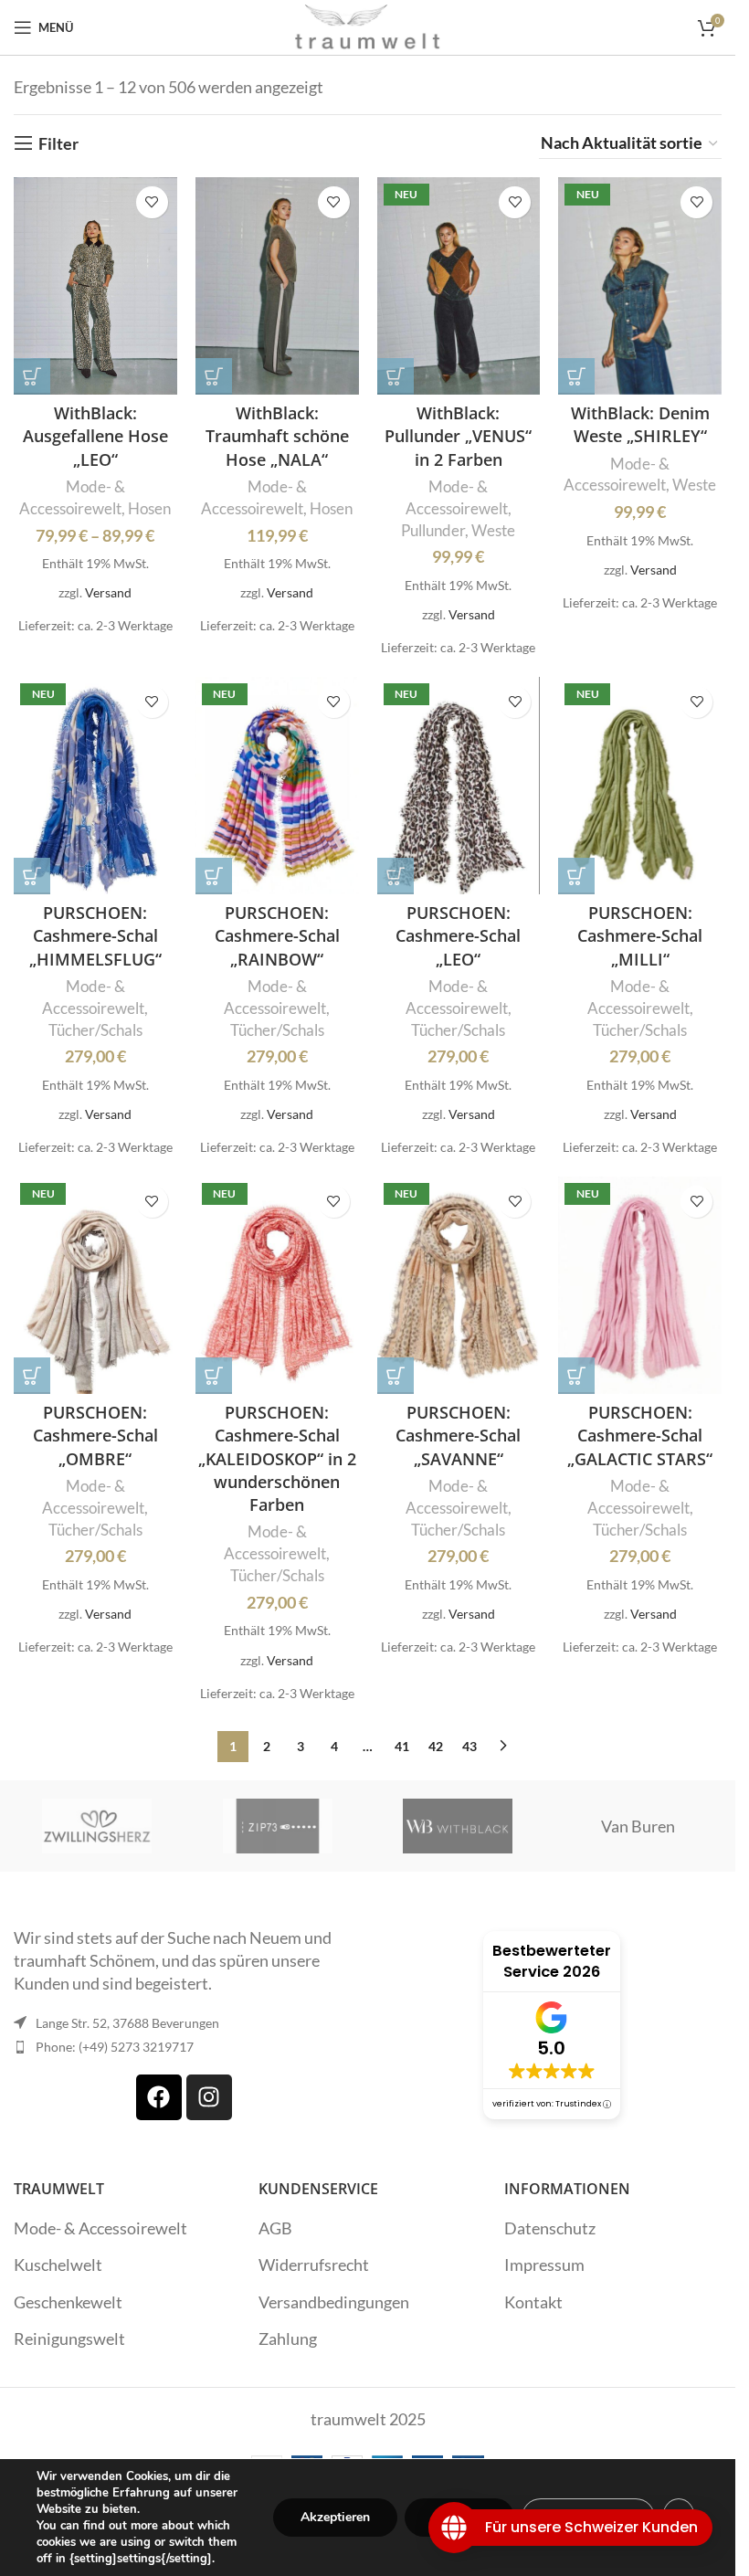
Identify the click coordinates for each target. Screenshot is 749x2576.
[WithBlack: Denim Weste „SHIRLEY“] (640, 286)
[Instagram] (209, 2097)
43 (469, 1746)
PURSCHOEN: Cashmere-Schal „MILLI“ (640, 935)
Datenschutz (550, 2228)
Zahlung (288, 2338)
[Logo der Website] (368, 26)
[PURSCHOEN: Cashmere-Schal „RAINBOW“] (277, 786)
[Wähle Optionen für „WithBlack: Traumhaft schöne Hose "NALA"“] (214, 376)
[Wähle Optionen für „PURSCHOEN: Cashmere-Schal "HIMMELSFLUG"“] (32, 876)
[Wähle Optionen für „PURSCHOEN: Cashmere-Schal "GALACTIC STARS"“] (576, 1376)
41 (402, 1746)
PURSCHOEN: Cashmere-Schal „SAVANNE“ (458, 1435)
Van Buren (638, 1826)
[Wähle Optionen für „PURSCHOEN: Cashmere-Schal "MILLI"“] (576, 876)
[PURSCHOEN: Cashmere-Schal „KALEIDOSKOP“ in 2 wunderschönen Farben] (277, 1285)
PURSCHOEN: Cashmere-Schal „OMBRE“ (95, 1435)
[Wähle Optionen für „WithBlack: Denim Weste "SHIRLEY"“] (576, 376)
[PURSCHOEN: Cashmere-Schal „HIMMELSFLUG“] (95, 786)
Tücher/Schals (95, 1030)
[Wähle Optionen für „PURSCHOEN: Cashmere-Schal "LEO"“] (396, 876)
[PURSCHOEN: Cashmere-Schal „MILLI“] (640, 786)
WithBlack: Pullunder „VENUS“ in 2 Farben (458, 436)
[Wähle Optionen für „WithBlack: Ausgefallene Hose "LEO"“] (32, 376)
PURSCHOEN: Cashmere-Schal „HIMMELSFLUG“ (95, 935)
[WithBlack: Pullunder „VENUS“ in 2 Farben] (459, 286)
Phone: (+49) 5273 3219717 (115, 2047)
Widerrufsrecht (314, 2265)
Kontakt (533, 2302)
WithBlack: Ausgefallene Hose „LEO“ (95, 436)
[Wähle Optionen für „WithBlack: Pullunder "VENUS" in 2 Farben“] (396, 376)
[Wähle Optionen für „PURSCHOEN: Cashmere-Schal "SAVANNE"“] (396, 1376)
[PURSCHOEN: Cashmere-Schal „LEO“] (459, 786)
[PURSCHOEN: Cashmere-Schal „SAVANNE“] (459, 1285)
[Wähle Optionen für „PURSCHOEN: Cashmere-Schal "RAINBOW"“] (214, 876)
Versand (108, 592)
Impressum (544, 2265)
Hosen (149, 508)
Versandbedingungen (334, 2302)
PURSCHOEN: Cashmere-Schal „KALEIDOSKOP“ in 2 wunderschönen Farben (277, 1458)
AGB (275, 2228)
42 (436, 1746)
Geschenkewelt (68, 2302)
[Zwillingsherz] (97, 1826)
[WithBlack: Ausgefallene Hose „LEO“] (95, 286)
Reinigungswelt (69, 2338)
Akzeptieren (335, 2517)
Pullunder (433, 530)
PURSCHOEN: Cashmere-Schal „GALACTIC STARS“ (640, 1435)
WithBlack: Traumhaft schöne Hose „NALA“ (277, 436)
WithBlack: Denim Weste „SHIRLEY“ (640, 424)
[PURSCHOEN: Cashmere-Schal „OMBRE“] (95, 1285)
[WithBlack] (457, 1826)
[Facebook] (159, 2097)
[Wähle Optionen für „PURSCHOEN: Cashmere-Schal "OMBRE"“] (32, 1376)
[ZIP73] (277, 1826)
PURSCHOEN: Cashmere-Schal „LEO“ (458, 935)
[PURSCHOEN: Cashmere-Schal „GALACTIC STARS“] (640, 1285)
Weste (493, 530)
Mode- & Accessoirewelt (100, 2228)
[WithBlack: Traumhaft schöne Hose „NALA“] (277, 286)
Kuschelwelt (58, 2265)
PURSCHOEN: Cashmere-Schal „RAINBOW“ (277, 935)
